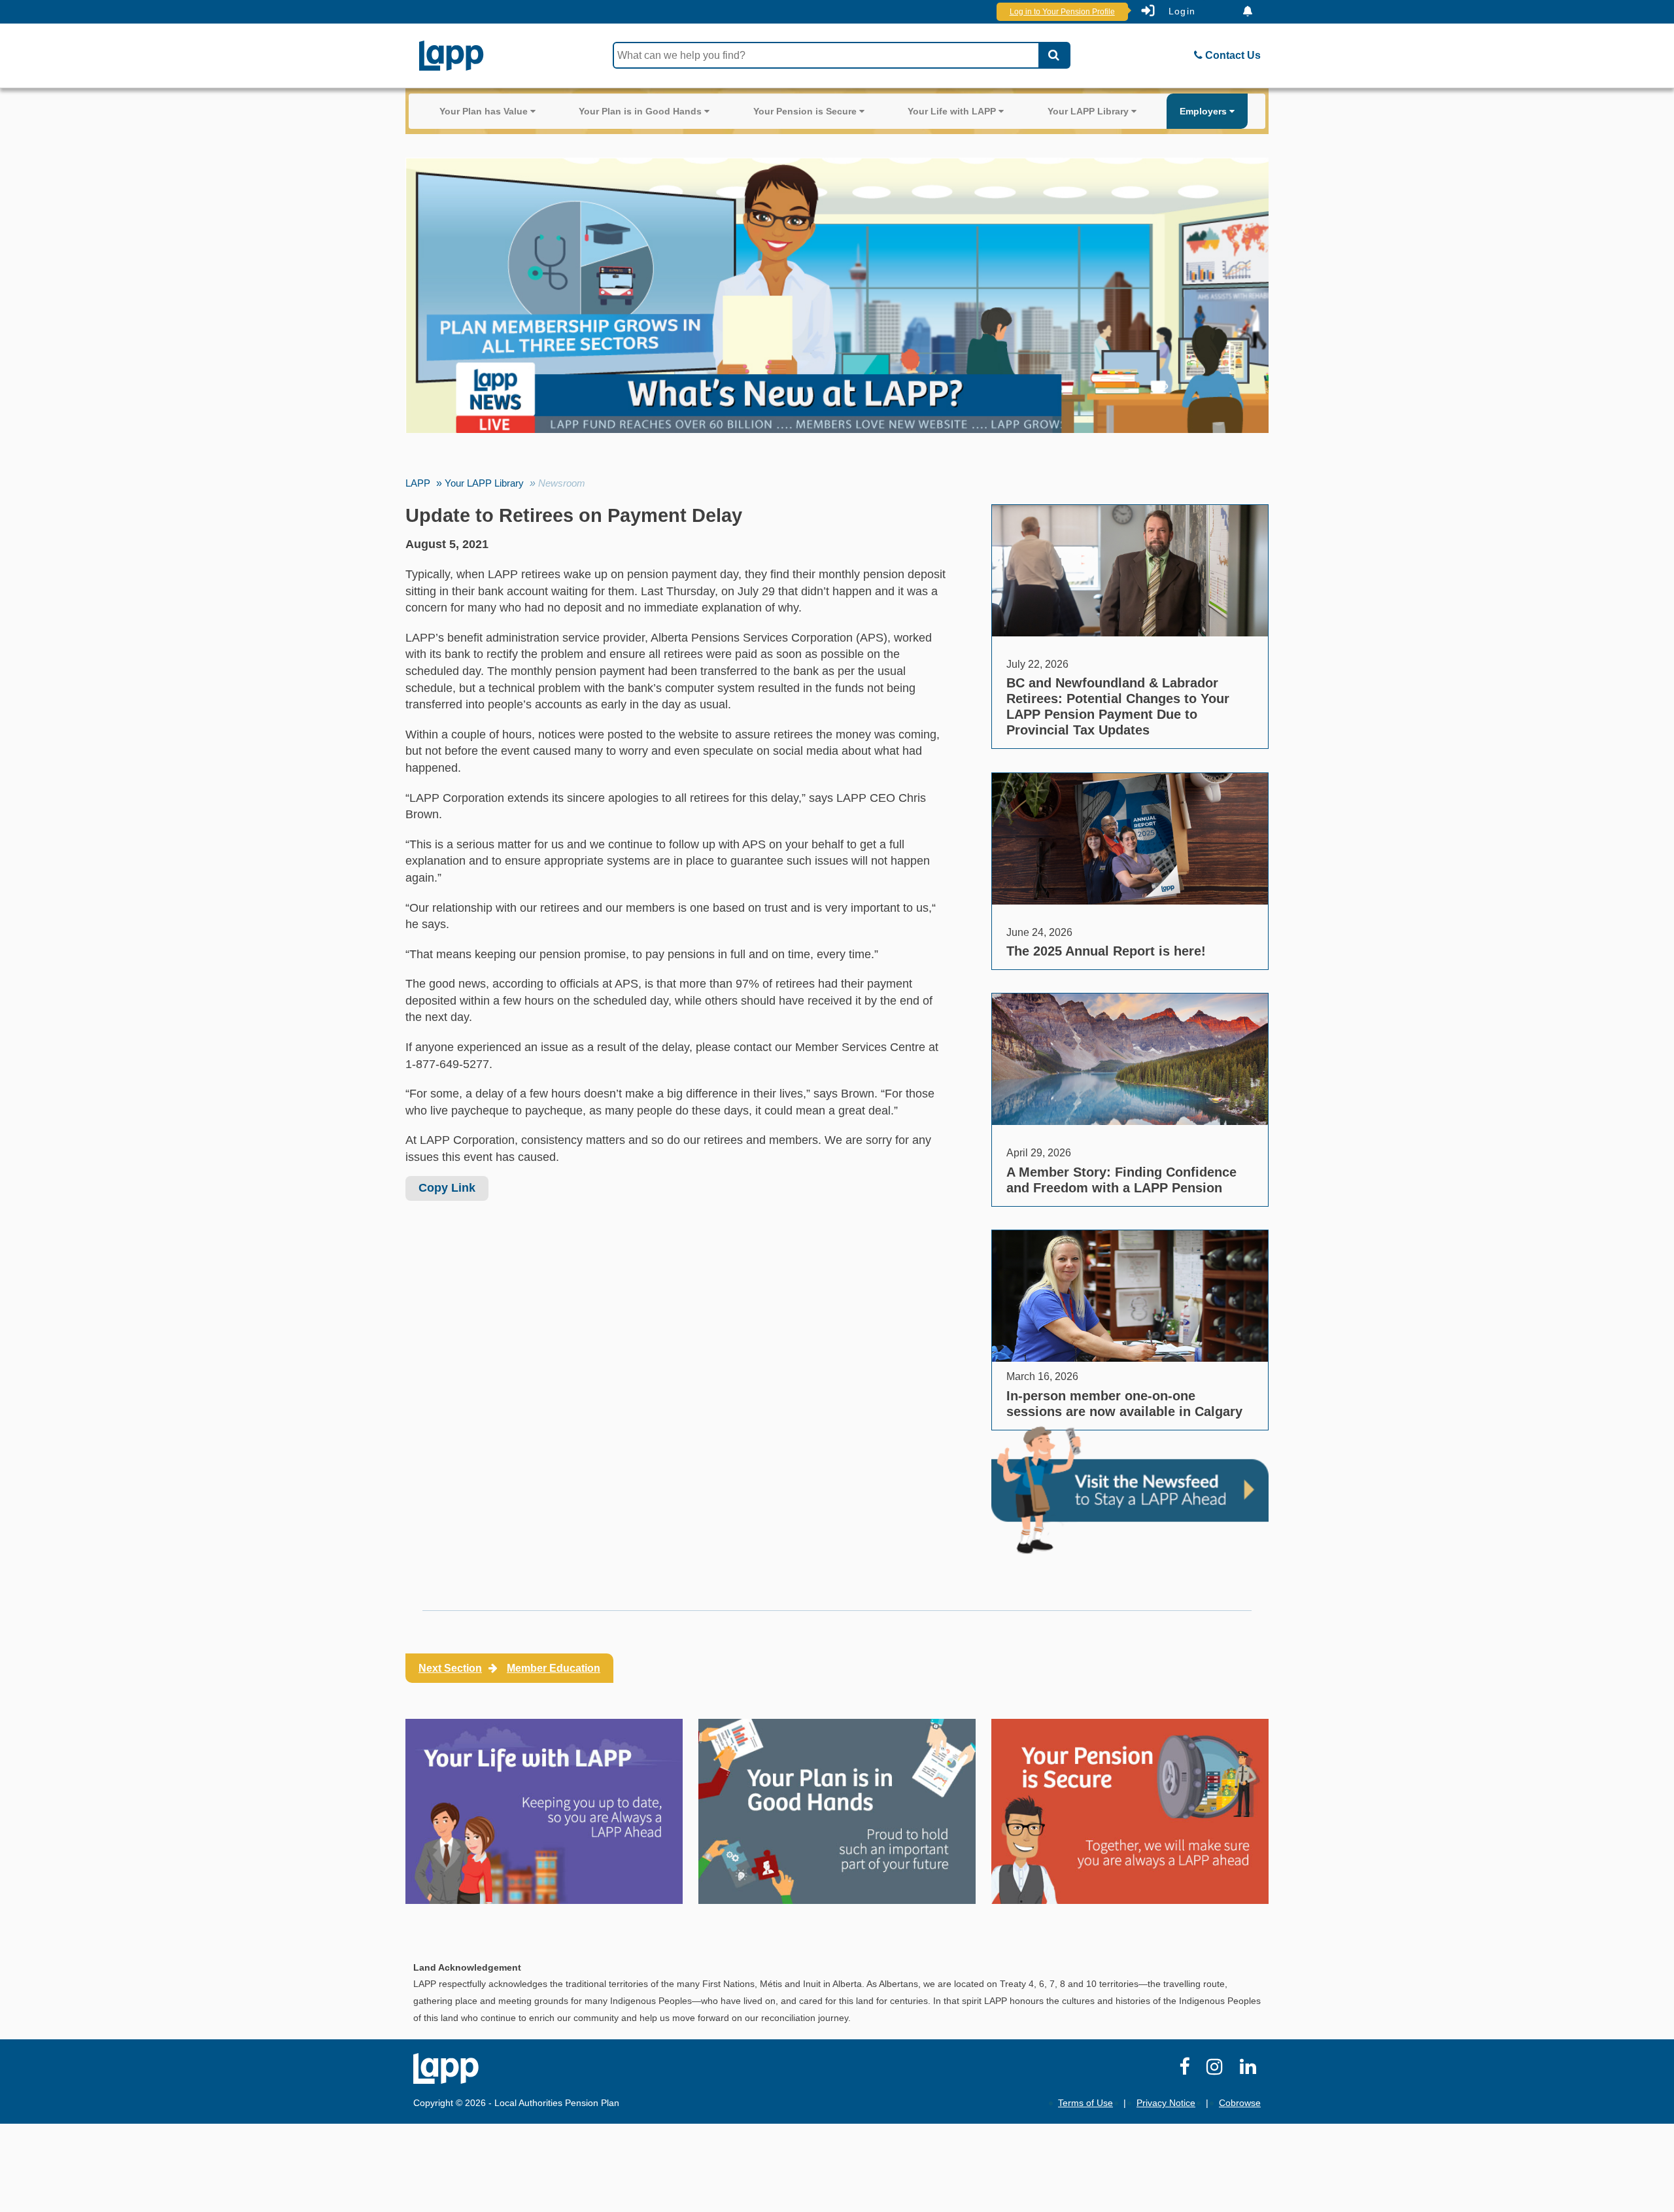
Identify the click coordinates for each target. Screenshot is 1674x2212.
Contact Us (1232, 55)
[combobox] (826, 55)
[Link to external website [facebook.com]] (1187, 2070)
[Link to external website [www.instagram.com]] (1217, 2070)
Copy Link (447, 1188)
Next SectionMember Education (509, 1668)
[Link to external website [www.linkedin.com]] (1250, 2070)
